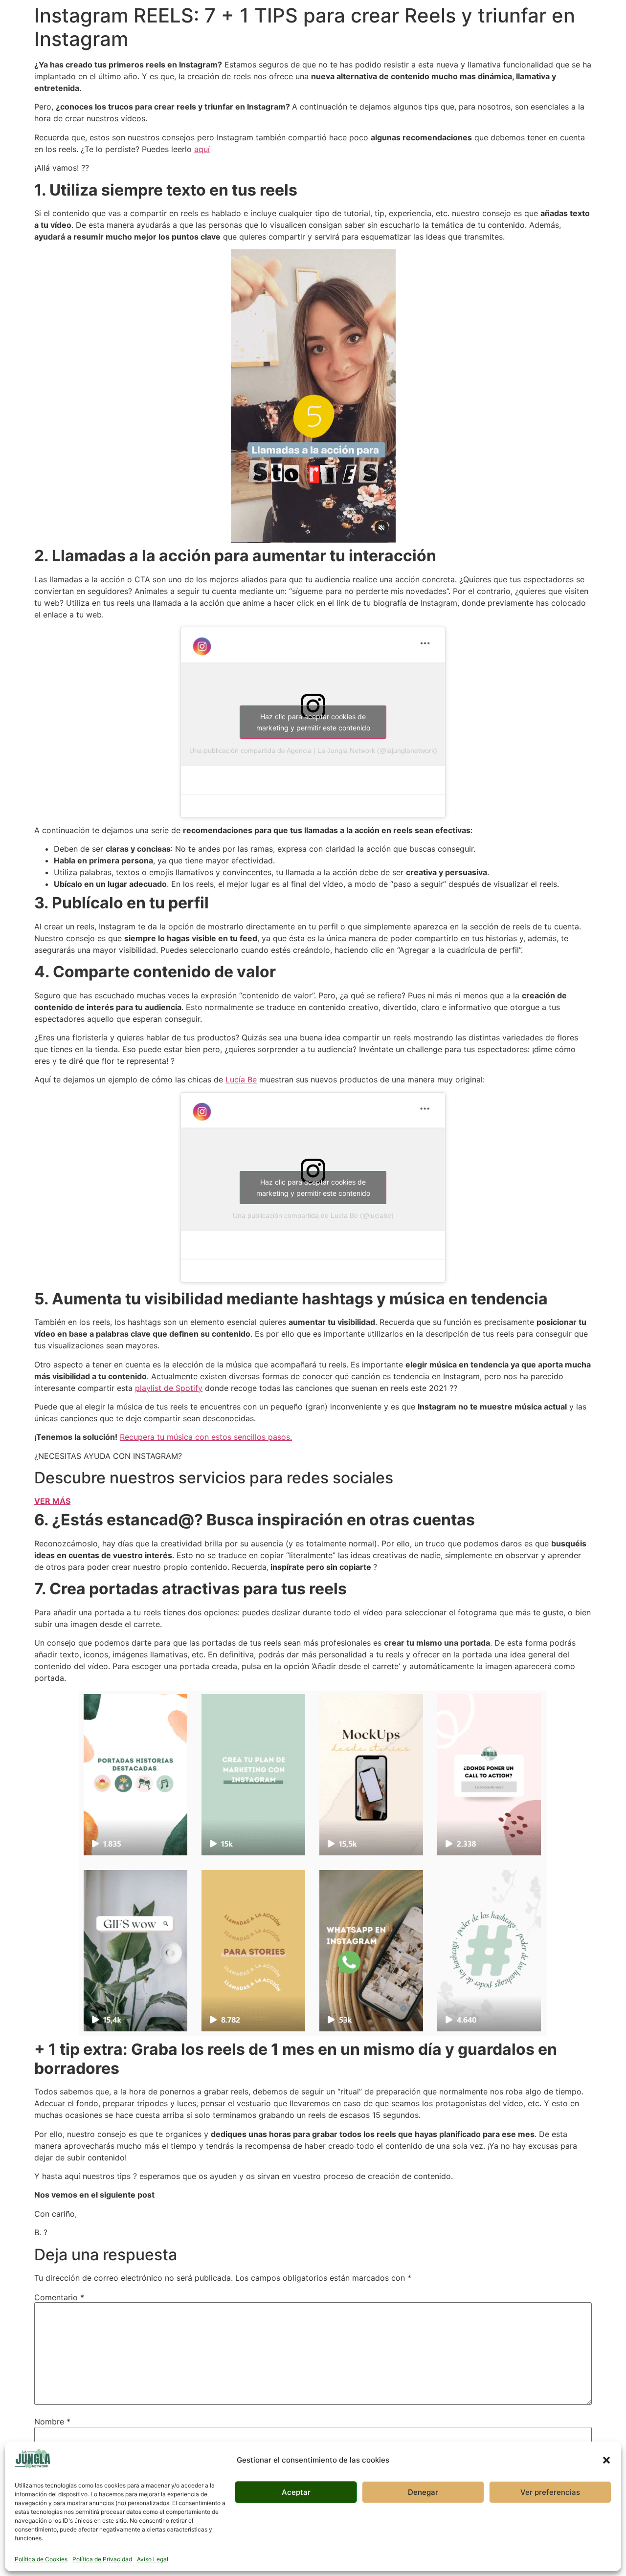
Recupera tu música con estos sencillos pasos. (206, 1437)
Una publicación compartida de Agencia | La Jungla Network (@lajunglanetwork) (313, 750)
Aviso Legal (153, 2559)
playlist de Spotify (169, 1388)
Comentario (59, 2297)
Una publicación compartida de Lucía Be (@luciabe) (313, 1215)
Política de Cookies (41, 2559)
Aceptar (296, 2492)
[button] (606, 2460)
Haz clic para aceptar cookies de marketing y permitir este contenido (313, 722)
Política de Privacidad (102, 2559)
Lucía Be (241, 1079)
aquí (202, 149)
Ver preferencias (550, 2492)
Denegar (423, 2492)
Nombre (52, 2422)
